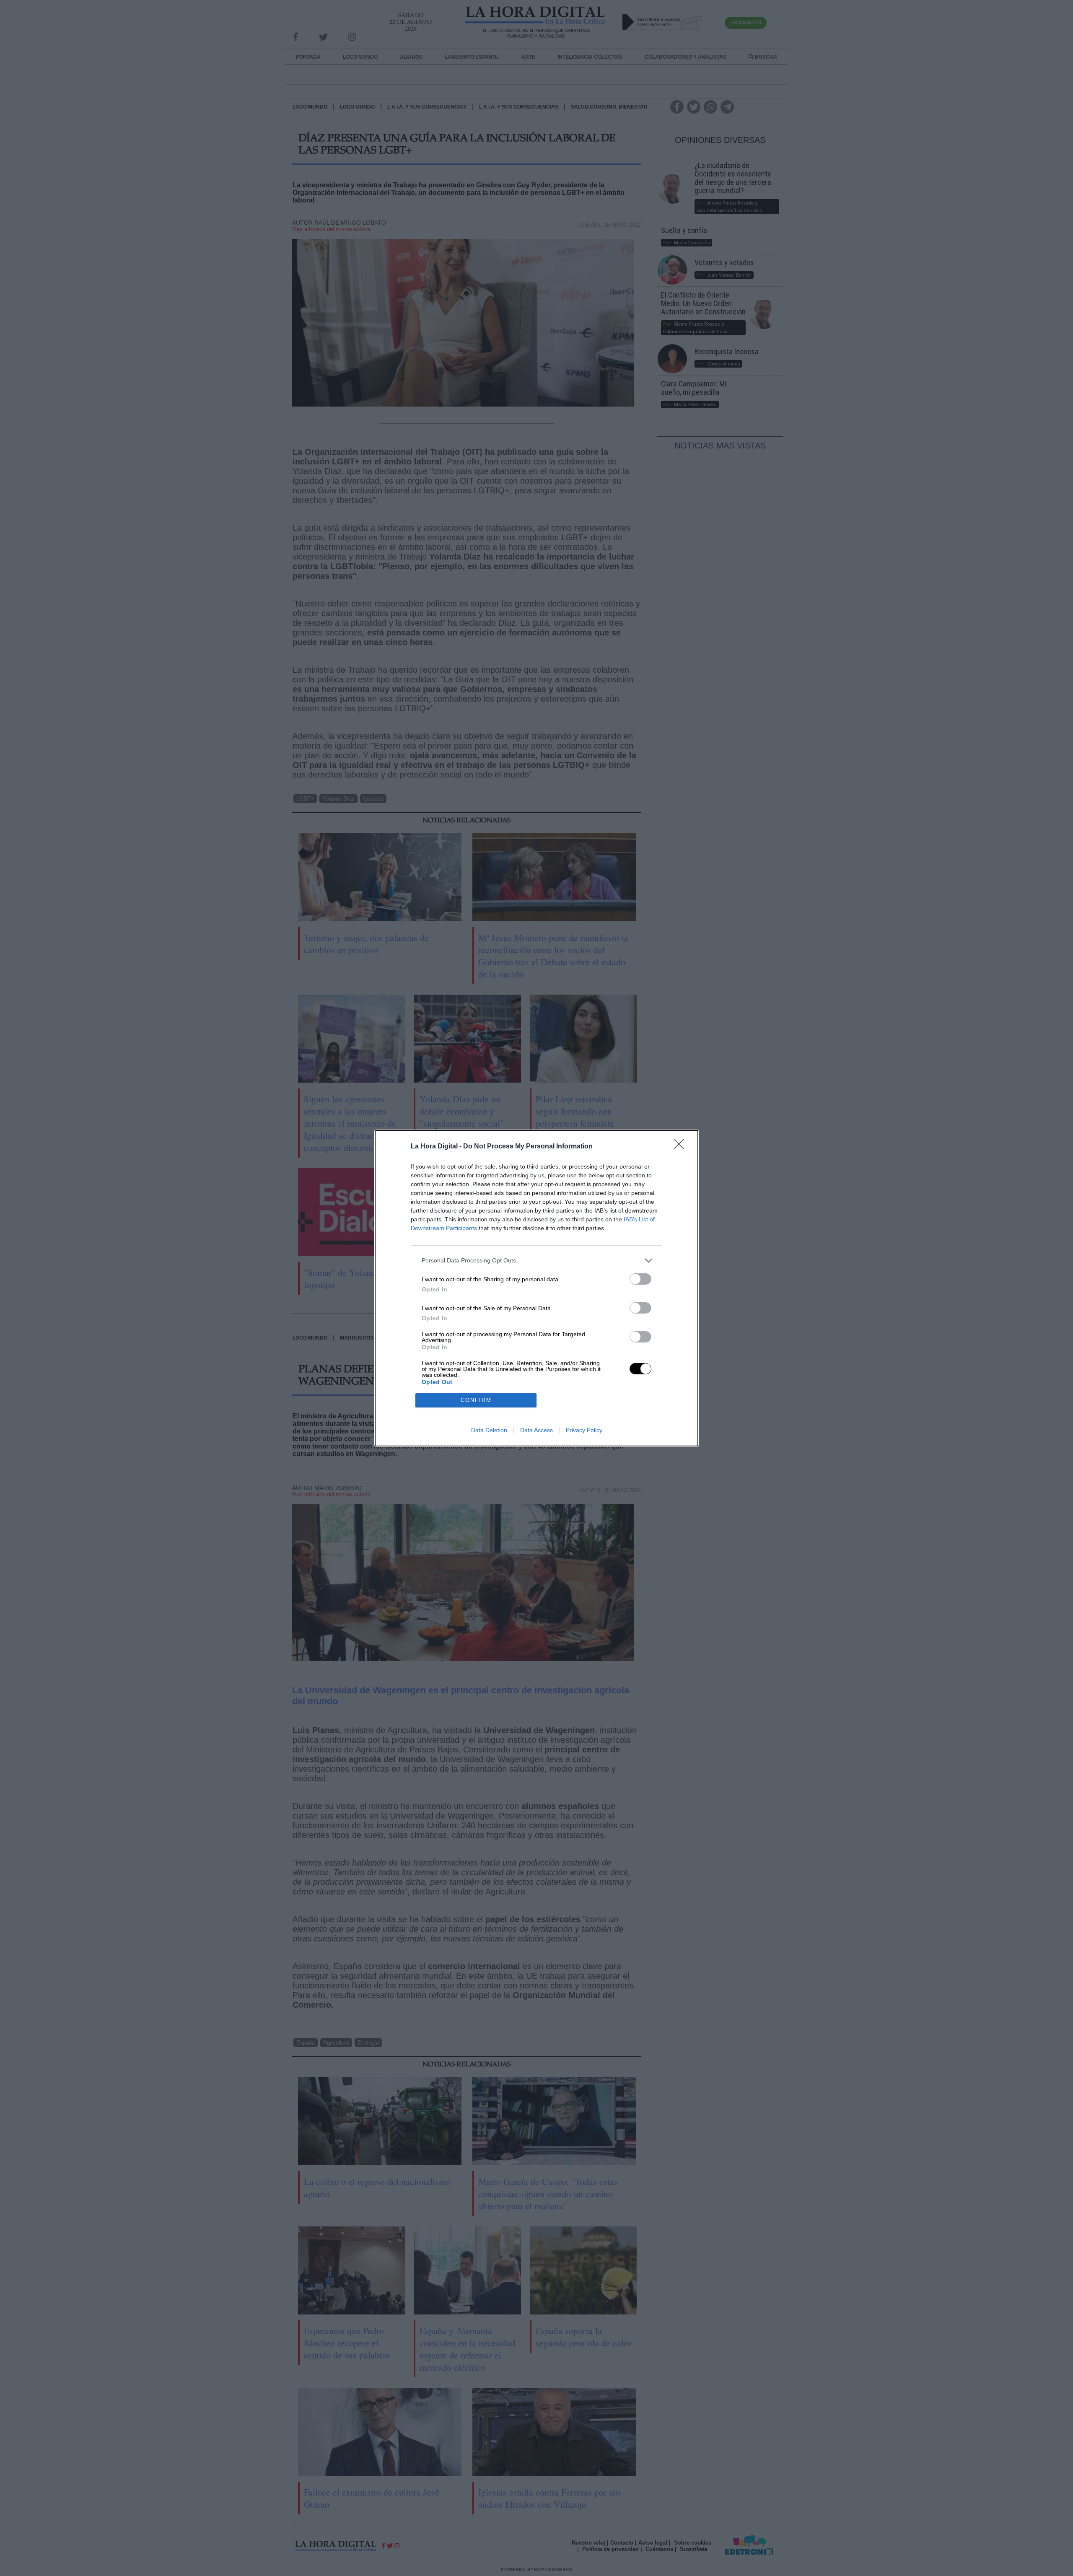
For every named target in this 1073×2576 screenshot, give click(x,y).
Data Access (536, 1430)
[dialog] (536, 1288)
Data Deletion (489, 1430)
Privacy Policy (584, 1430)
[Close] (682, 1147)
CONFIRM (476, 1400)
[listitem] (536, 1261)
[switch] (640, 1279)
